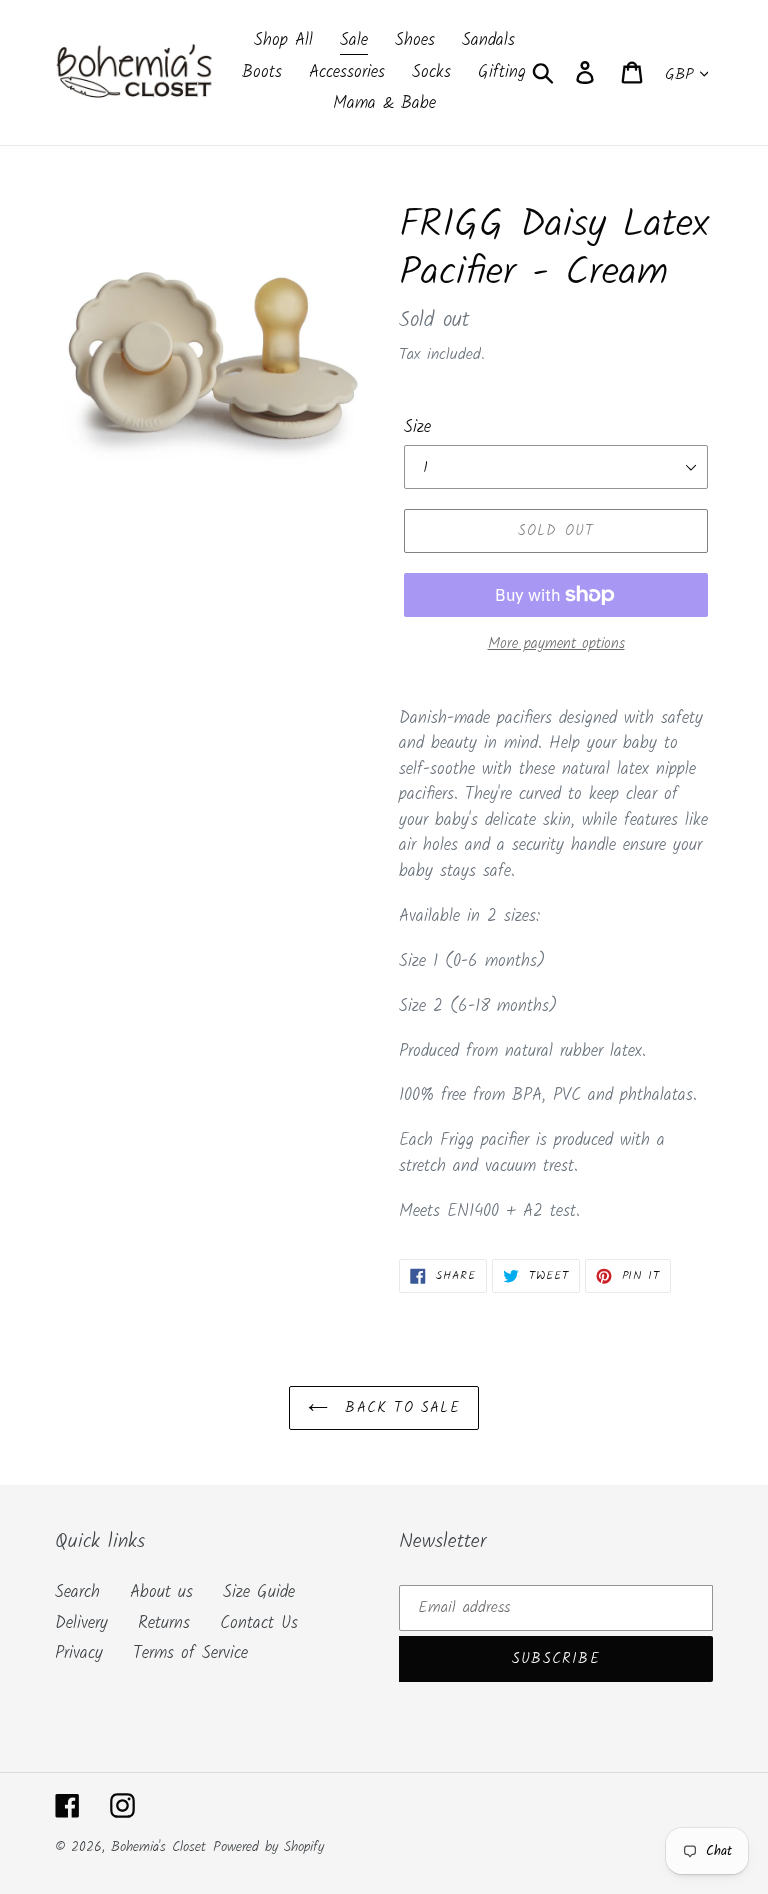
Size (417, 428)
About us (161, 1592)
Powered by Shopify (268, 1847)
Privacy (79, 1653)
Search (77, 1592)
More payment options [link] (556, 644)
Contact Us (259, 1623)
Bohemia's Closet (158, 1847)
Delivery (81, 1623)
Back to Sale (399, 1408)
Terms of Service (190, 1653)
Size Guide (259, 1592)
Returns (164, 1623)
